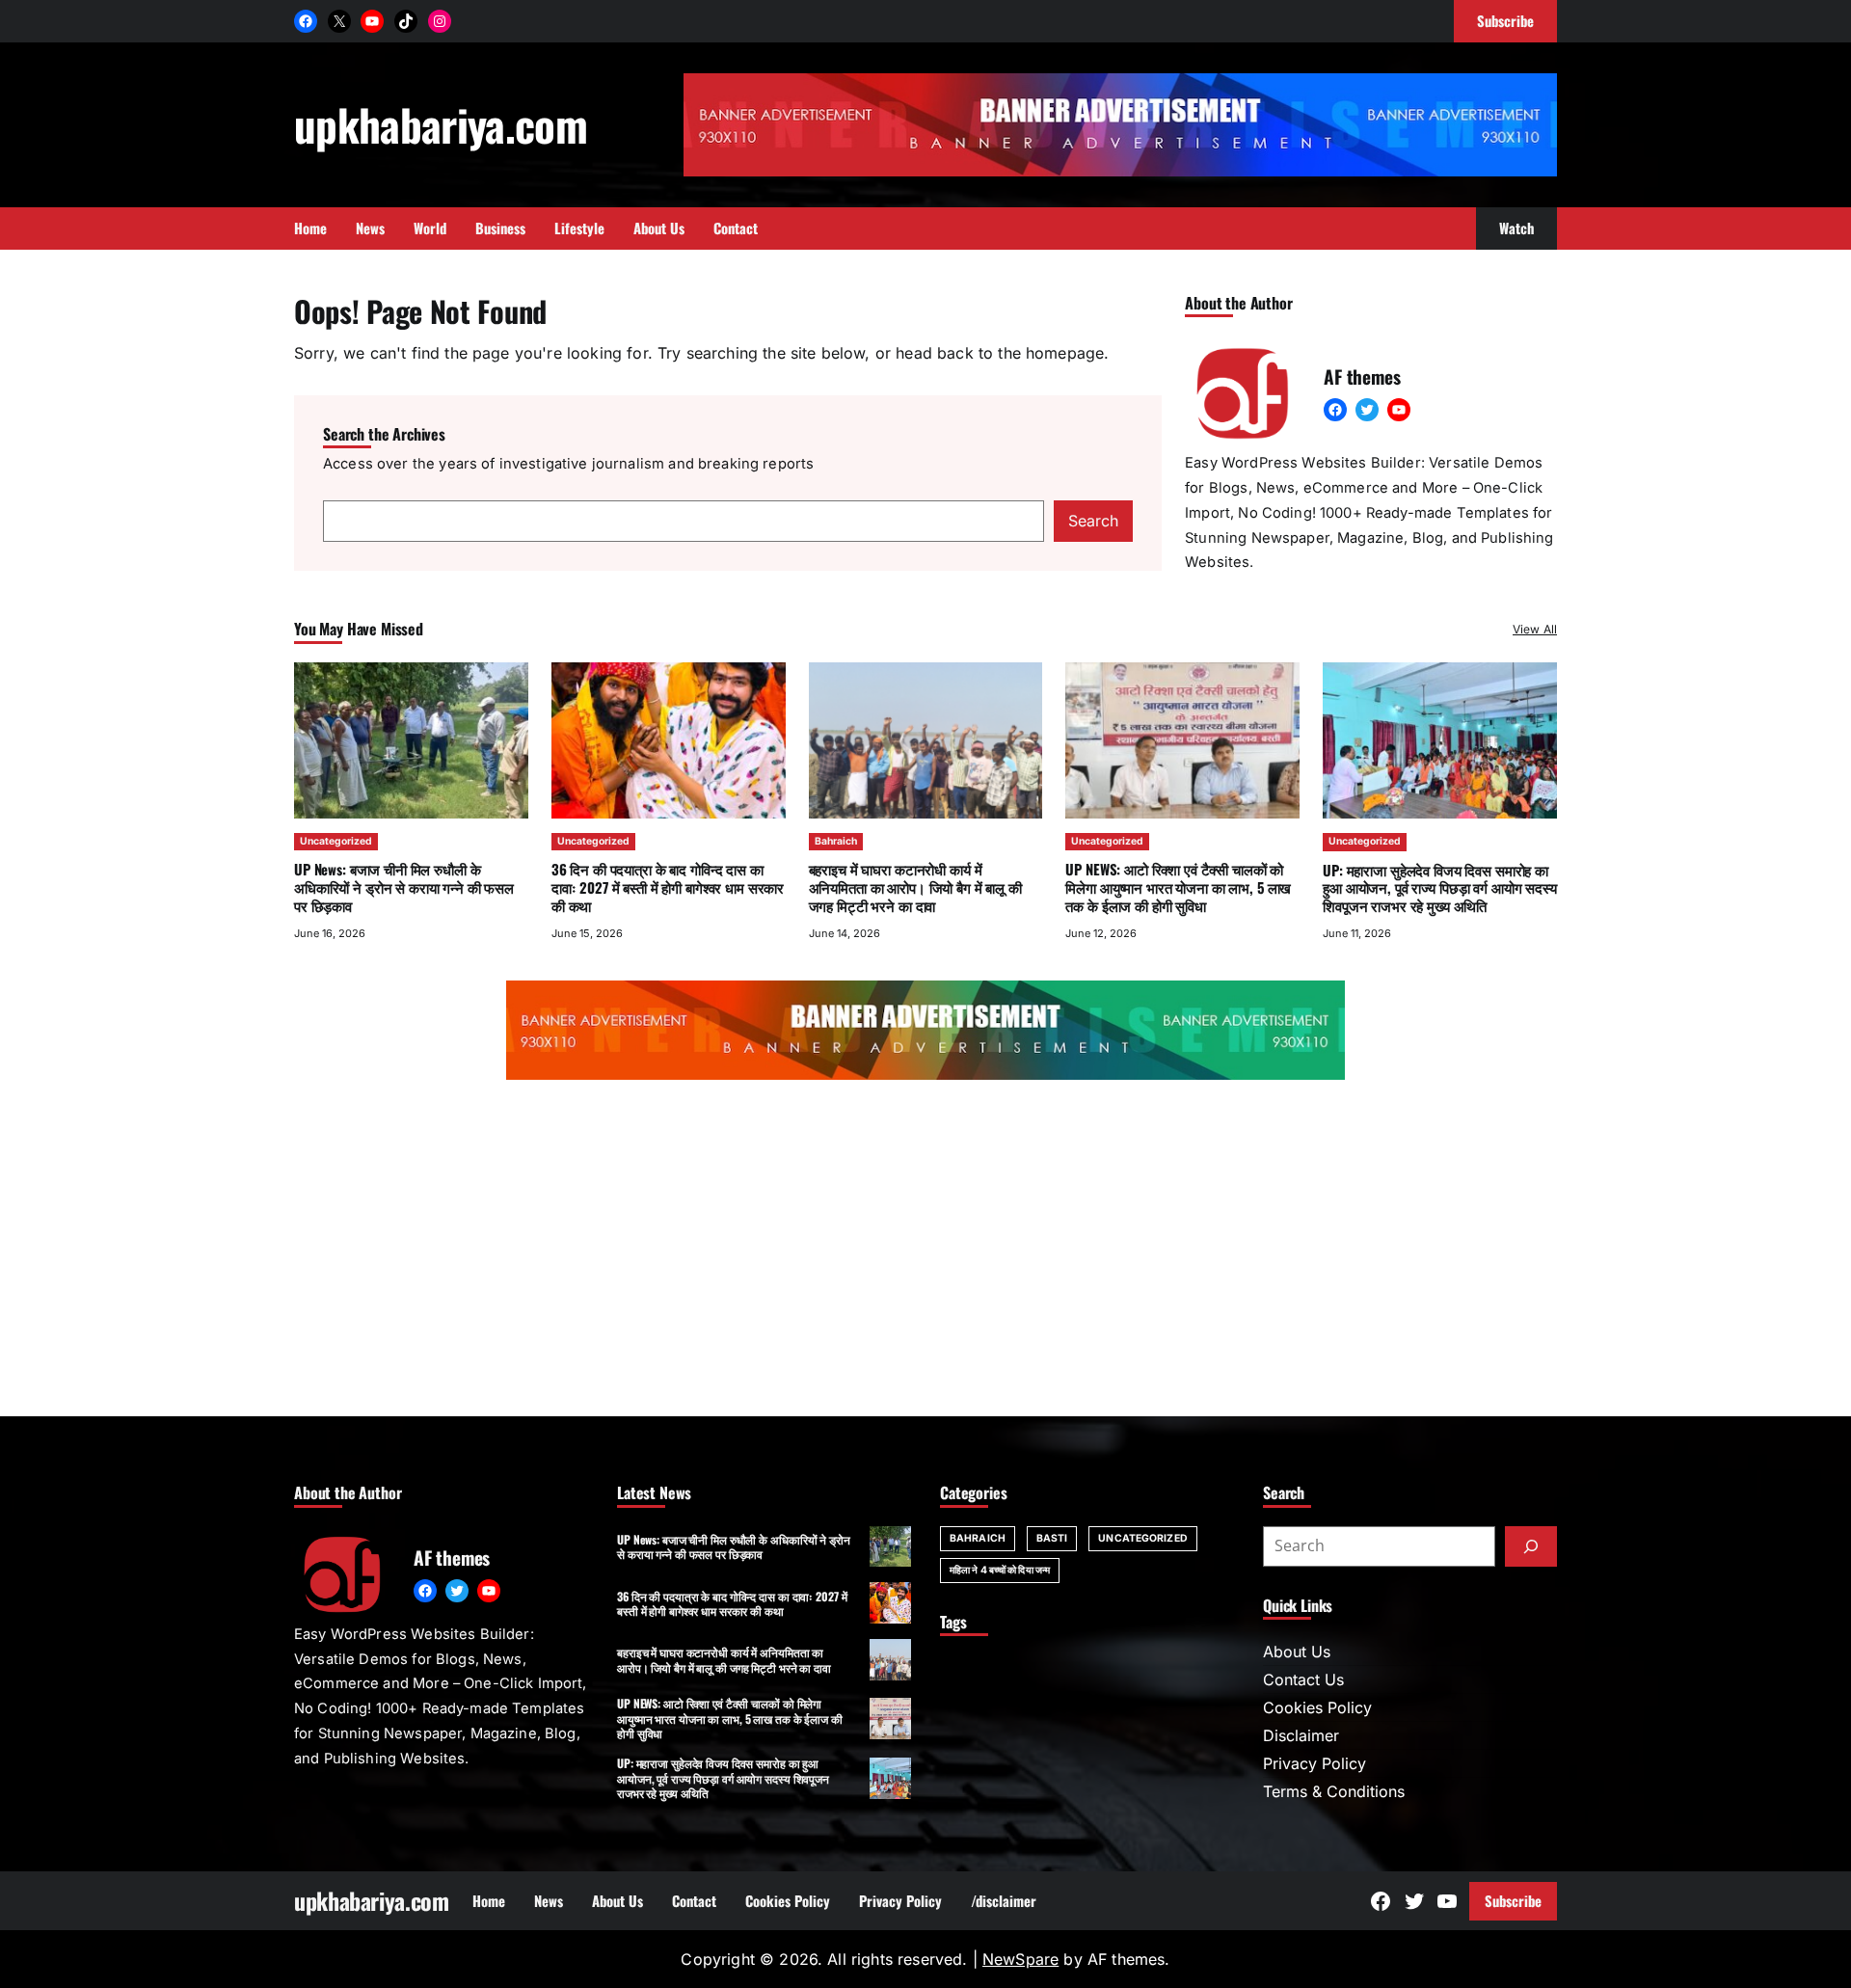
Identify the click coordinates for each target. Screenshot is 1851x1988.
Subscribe (1513, 1900)
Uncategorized (336, 841)
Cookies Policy (1317, 1707)
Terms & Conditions (1334, 1791)
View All (1535, 629)
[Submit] (1531, 1546)
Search (1093, 521)
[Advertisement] (925, 1252)
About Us (1297, 1652)
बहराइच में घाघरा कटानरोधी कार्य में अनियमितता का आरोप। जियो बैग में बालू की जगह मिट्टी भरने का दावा (915, 887)
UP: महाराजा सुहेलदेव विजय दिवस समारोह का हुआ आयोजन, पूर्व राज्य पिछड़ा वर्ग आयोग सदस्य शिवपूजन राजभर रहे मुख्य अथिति (1439, 888)
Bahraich (836, 841)
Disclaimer (1301, 1735)
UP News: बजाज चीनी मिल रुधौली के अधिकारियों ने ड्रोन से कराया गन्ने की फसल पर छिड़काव (404, 887)
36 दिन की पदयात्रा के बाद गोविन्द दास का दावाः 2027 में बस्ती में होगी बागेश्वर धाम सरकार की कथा (668, 887)
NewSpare (1020, 1959)
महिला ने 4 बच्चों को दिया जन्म (1000, 1570)
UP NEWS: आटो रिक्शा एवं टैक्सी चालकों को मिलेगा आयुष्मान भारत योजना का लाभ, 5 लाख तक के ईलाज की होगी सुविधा (1178, 887)
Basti (1052, 1538)
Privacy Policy (1314, 1763)
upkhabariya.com (441, 124)
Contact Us (1303, 1679)
